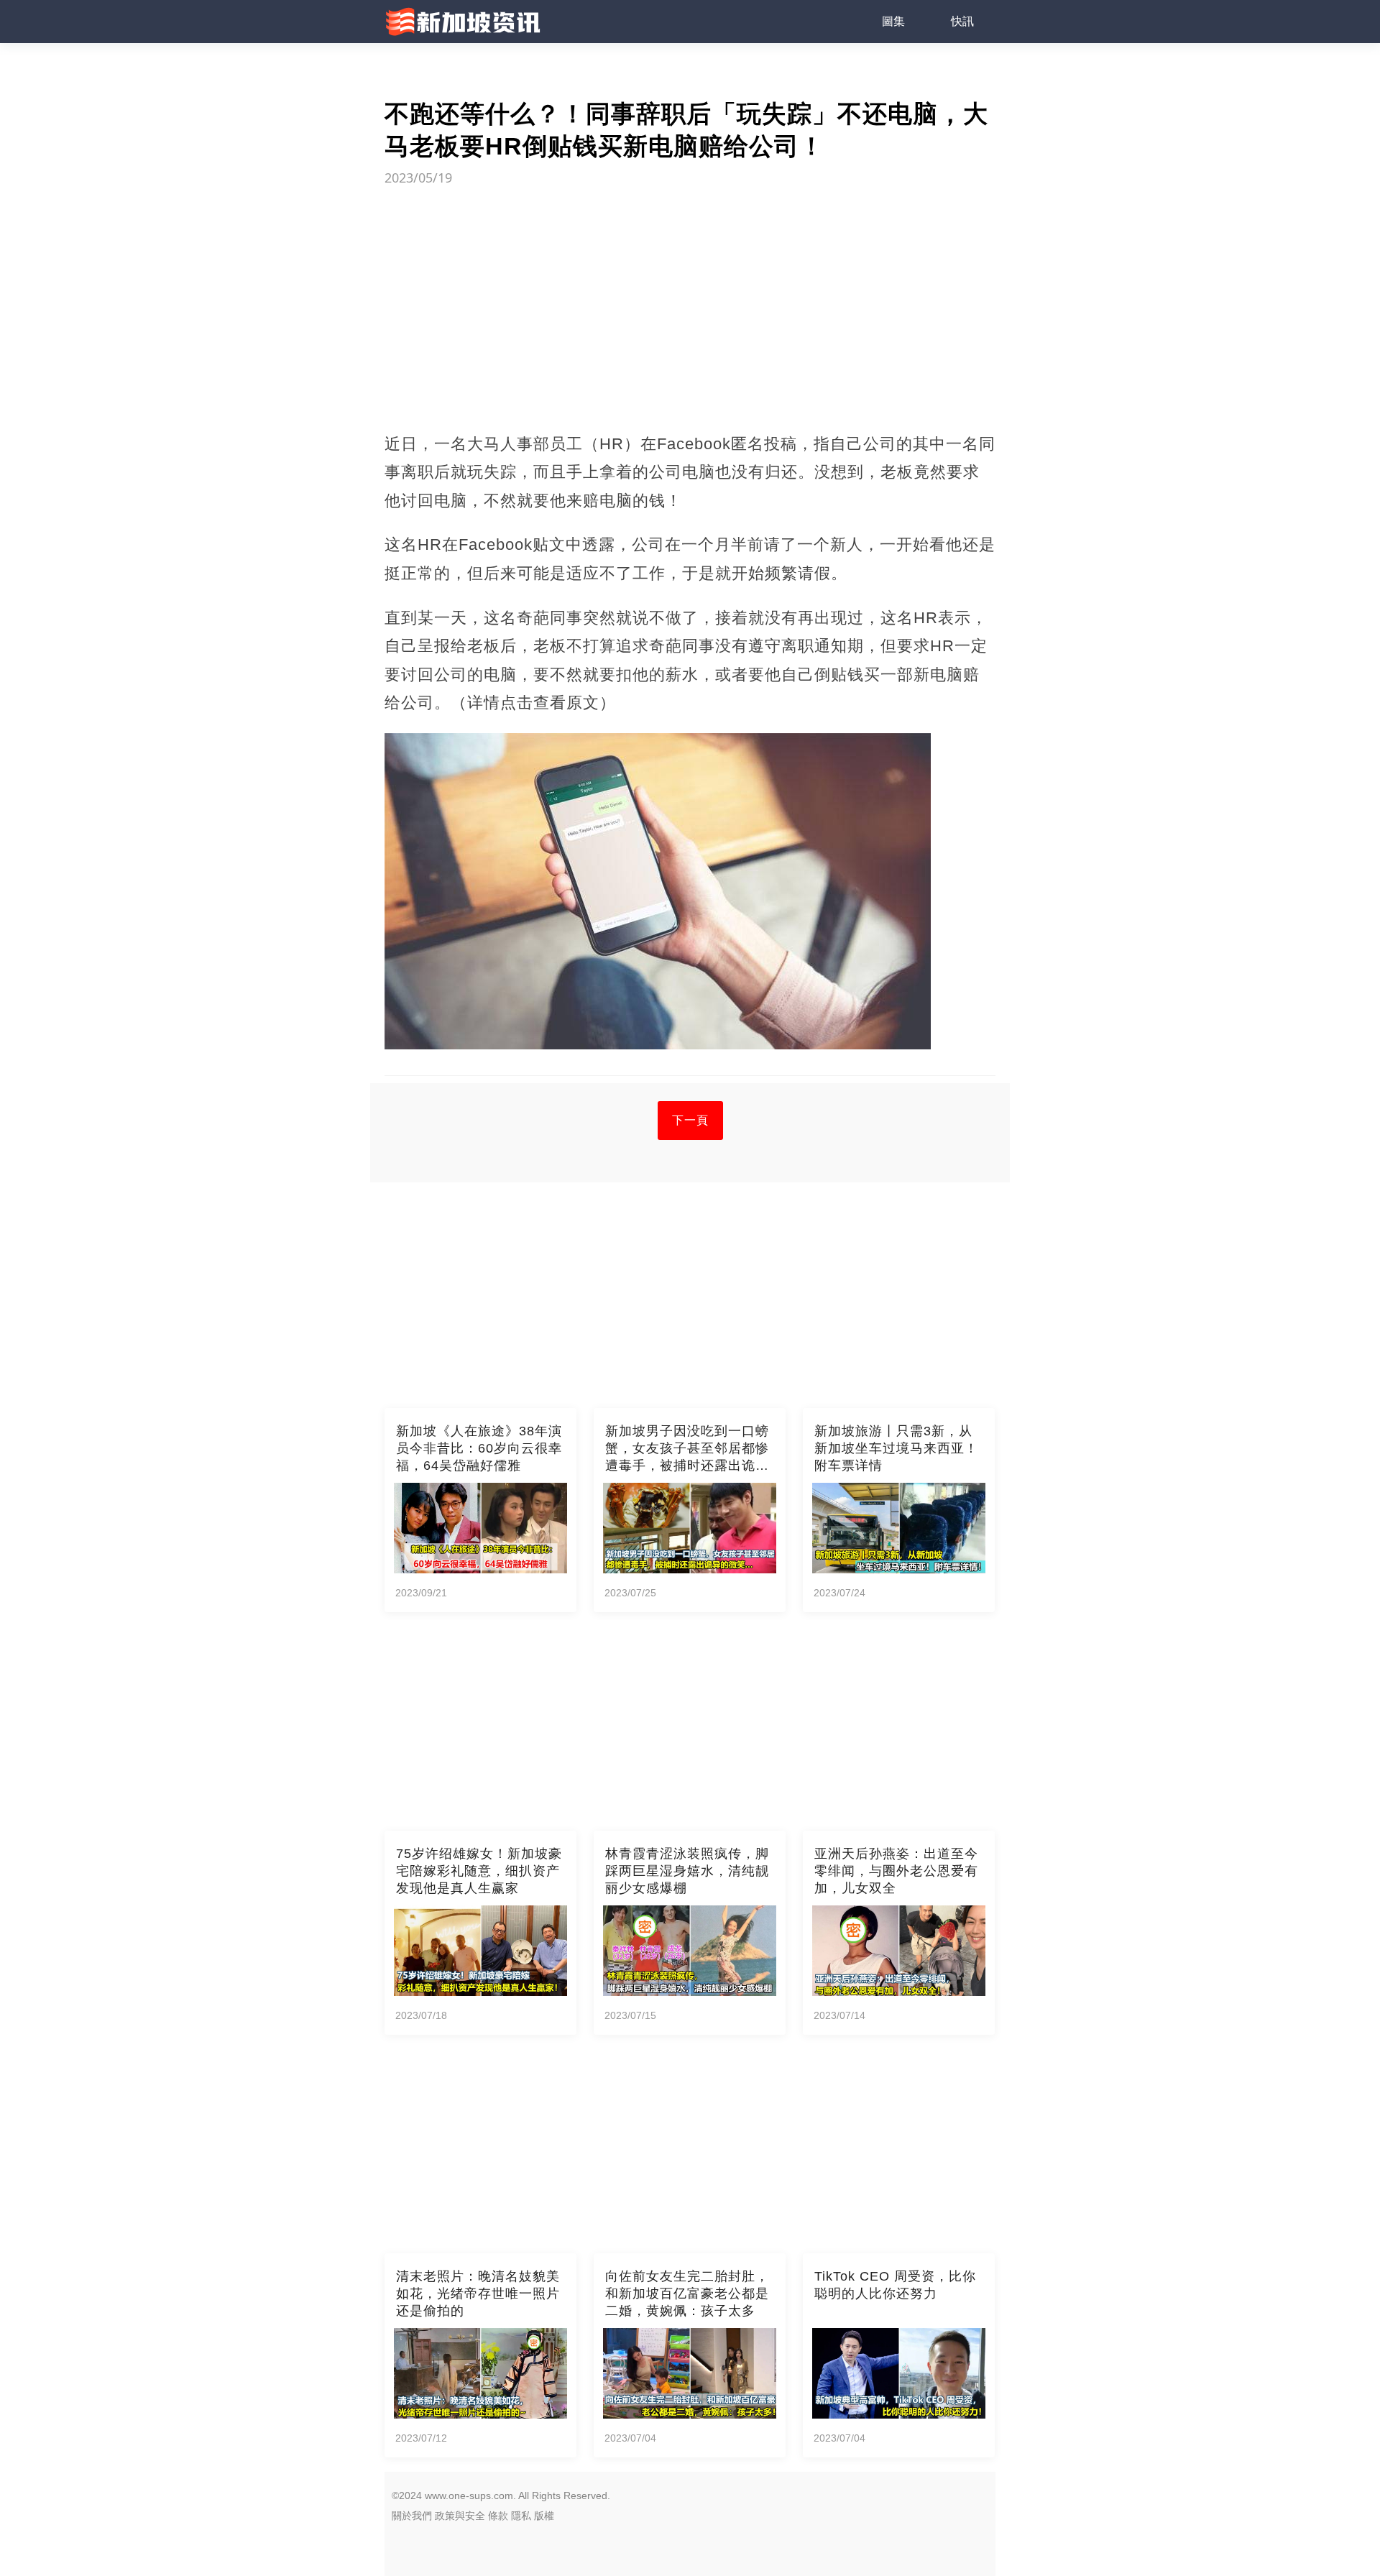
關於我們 (412, 2516)
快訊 (962, 21)
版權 (544, 2516)
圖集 (893, 21)
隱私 (521, 2516)
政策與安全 (460, 2516)
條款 (498, 2516)
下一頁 (690, 1120)
